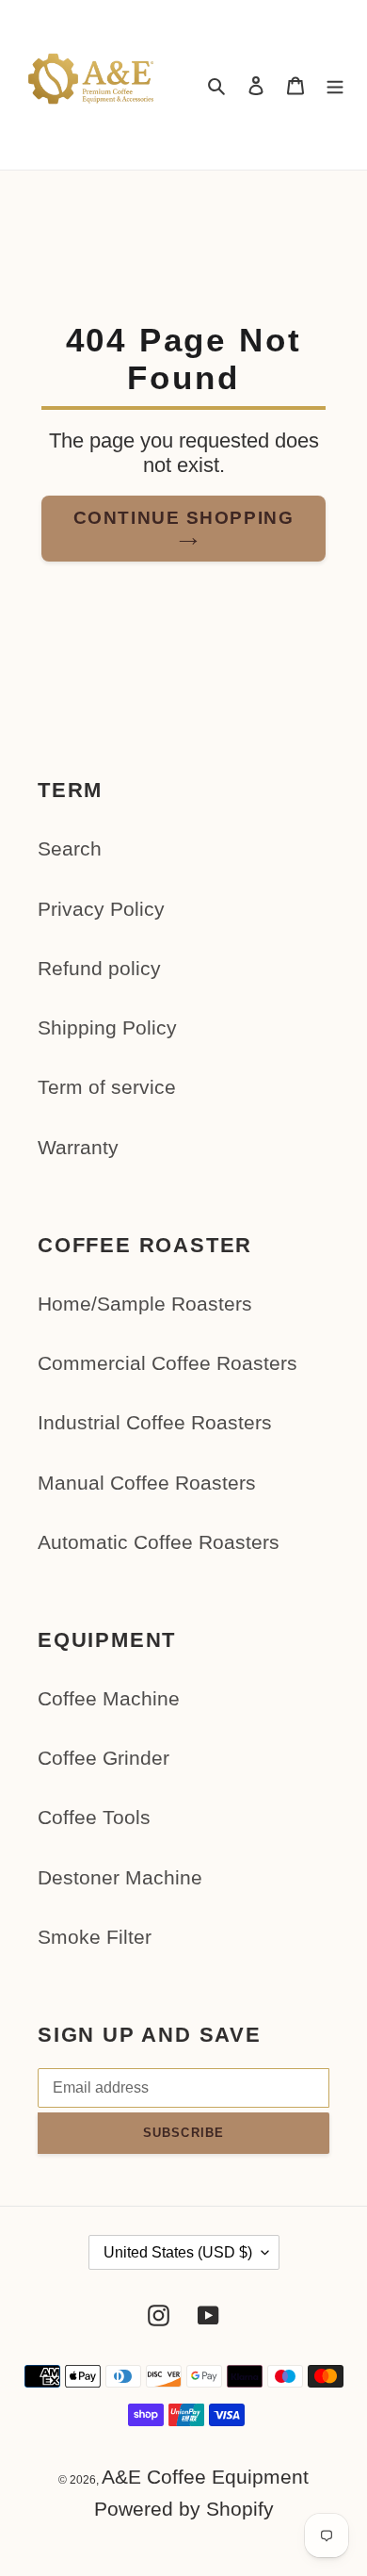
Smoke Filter (95, 1937)
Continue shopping (183, 517)
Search (70, 848)
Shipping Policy (107, 1027)
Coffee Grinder (104, 1758)
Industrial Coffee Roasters (155, 1422)
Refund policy (99, 968)
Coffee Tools (94, 1817)
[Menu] (335, 85)
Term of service (107, 1087)
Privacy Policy (101, 909)
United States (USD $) (178, 2252)
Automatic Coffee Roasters (159, 1542)
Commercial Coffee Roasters (168, 1363)
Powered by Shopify (184, 2509)
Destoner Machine (120, 1877)
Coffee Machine (109, 1698)
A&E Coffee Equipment (205, 2477)
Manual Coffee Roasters (147, 1483)
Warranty (78, 1147)
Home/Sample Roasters (145, 1304)
